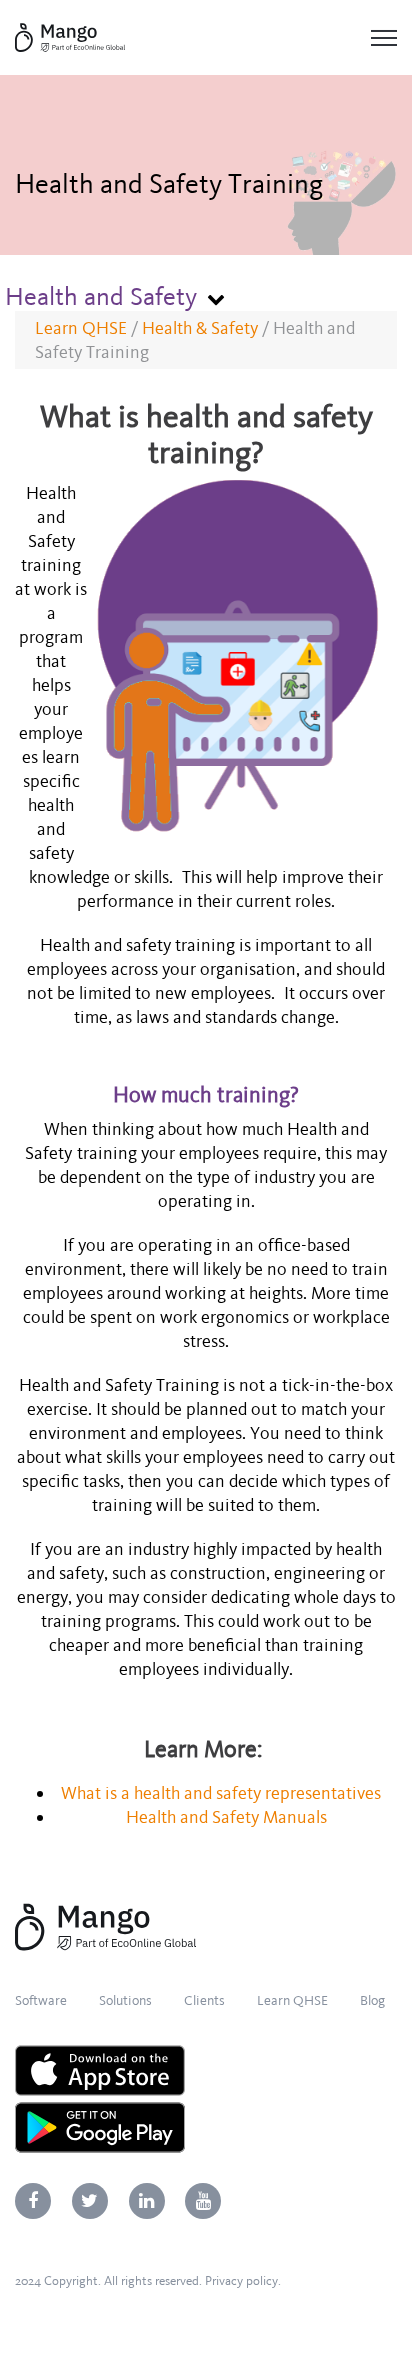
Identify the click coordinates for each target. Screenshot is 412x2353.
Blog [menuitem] (372, 2000)
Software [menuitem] (41, 2000)
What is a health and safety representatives (221, 1793)
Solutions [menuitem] (125, 2000)
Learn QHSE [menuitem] (292, 2000)
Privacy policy (241, 2281)
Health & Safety (200, 328)
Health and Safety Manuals (226, 1817)
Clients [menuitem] (204, 2000)
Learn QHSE (81, 328)
